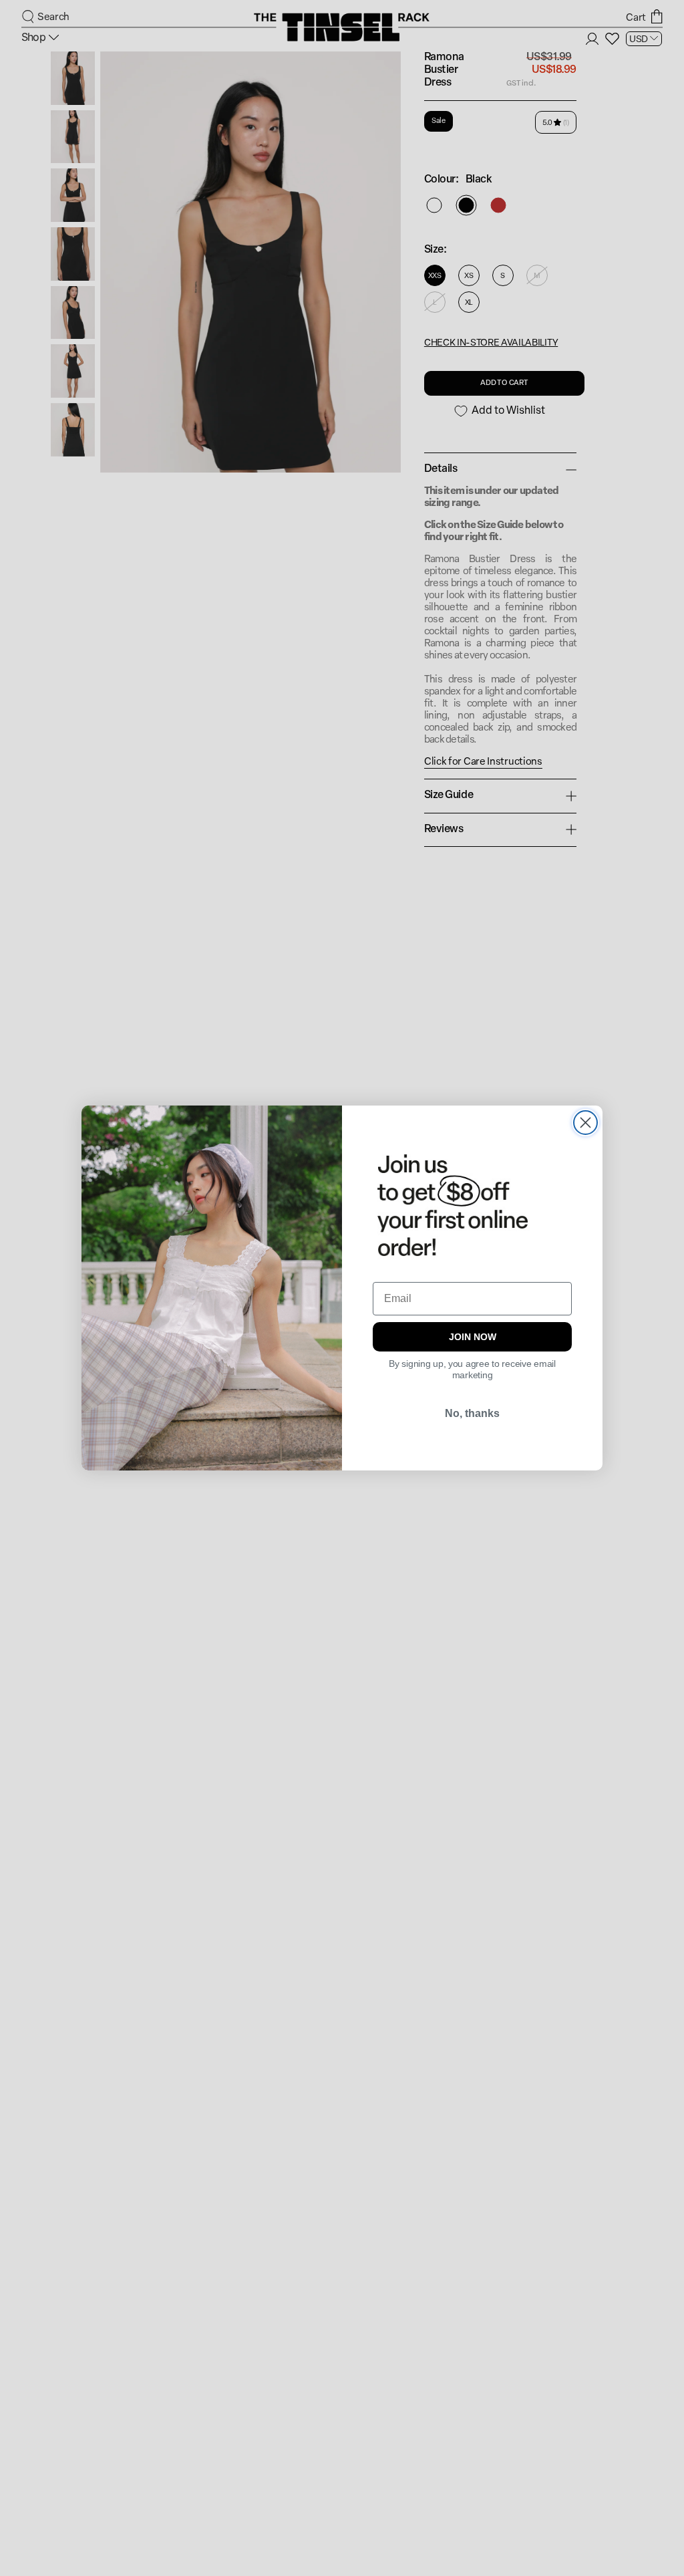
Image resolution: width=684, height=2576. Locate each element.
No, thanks (472, 1413)
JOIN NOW (473, 1337)
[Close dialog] (585, 1123)
